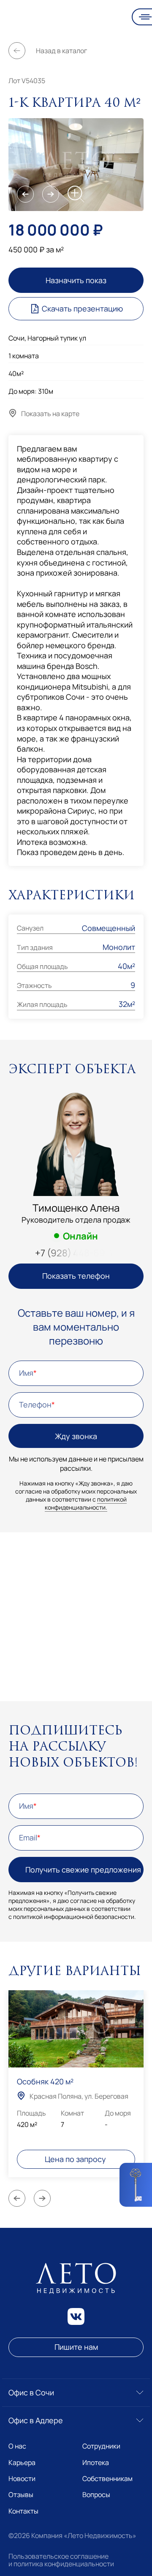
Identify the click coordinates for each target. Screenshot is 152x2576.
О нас (17, 2446)
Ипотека (96, 2462)
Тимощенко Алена (76, 1208)
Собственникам (107, 2479)
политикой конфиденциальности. (86, 1503)
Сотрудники (101, 2446)
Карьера (22, 2462)
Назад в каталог (61, 51)
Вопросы (96, 2495)
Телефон (35, 1404)
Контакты (23, 2511)
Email (28, 1837)
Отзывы (21, 2495)
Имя (26, 1373)
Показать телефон (76, 1276)
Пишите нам (76, 2347)
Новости (22, 2479)
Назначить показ (76, 280)
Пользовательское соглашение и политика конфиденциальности (61, 2560)
